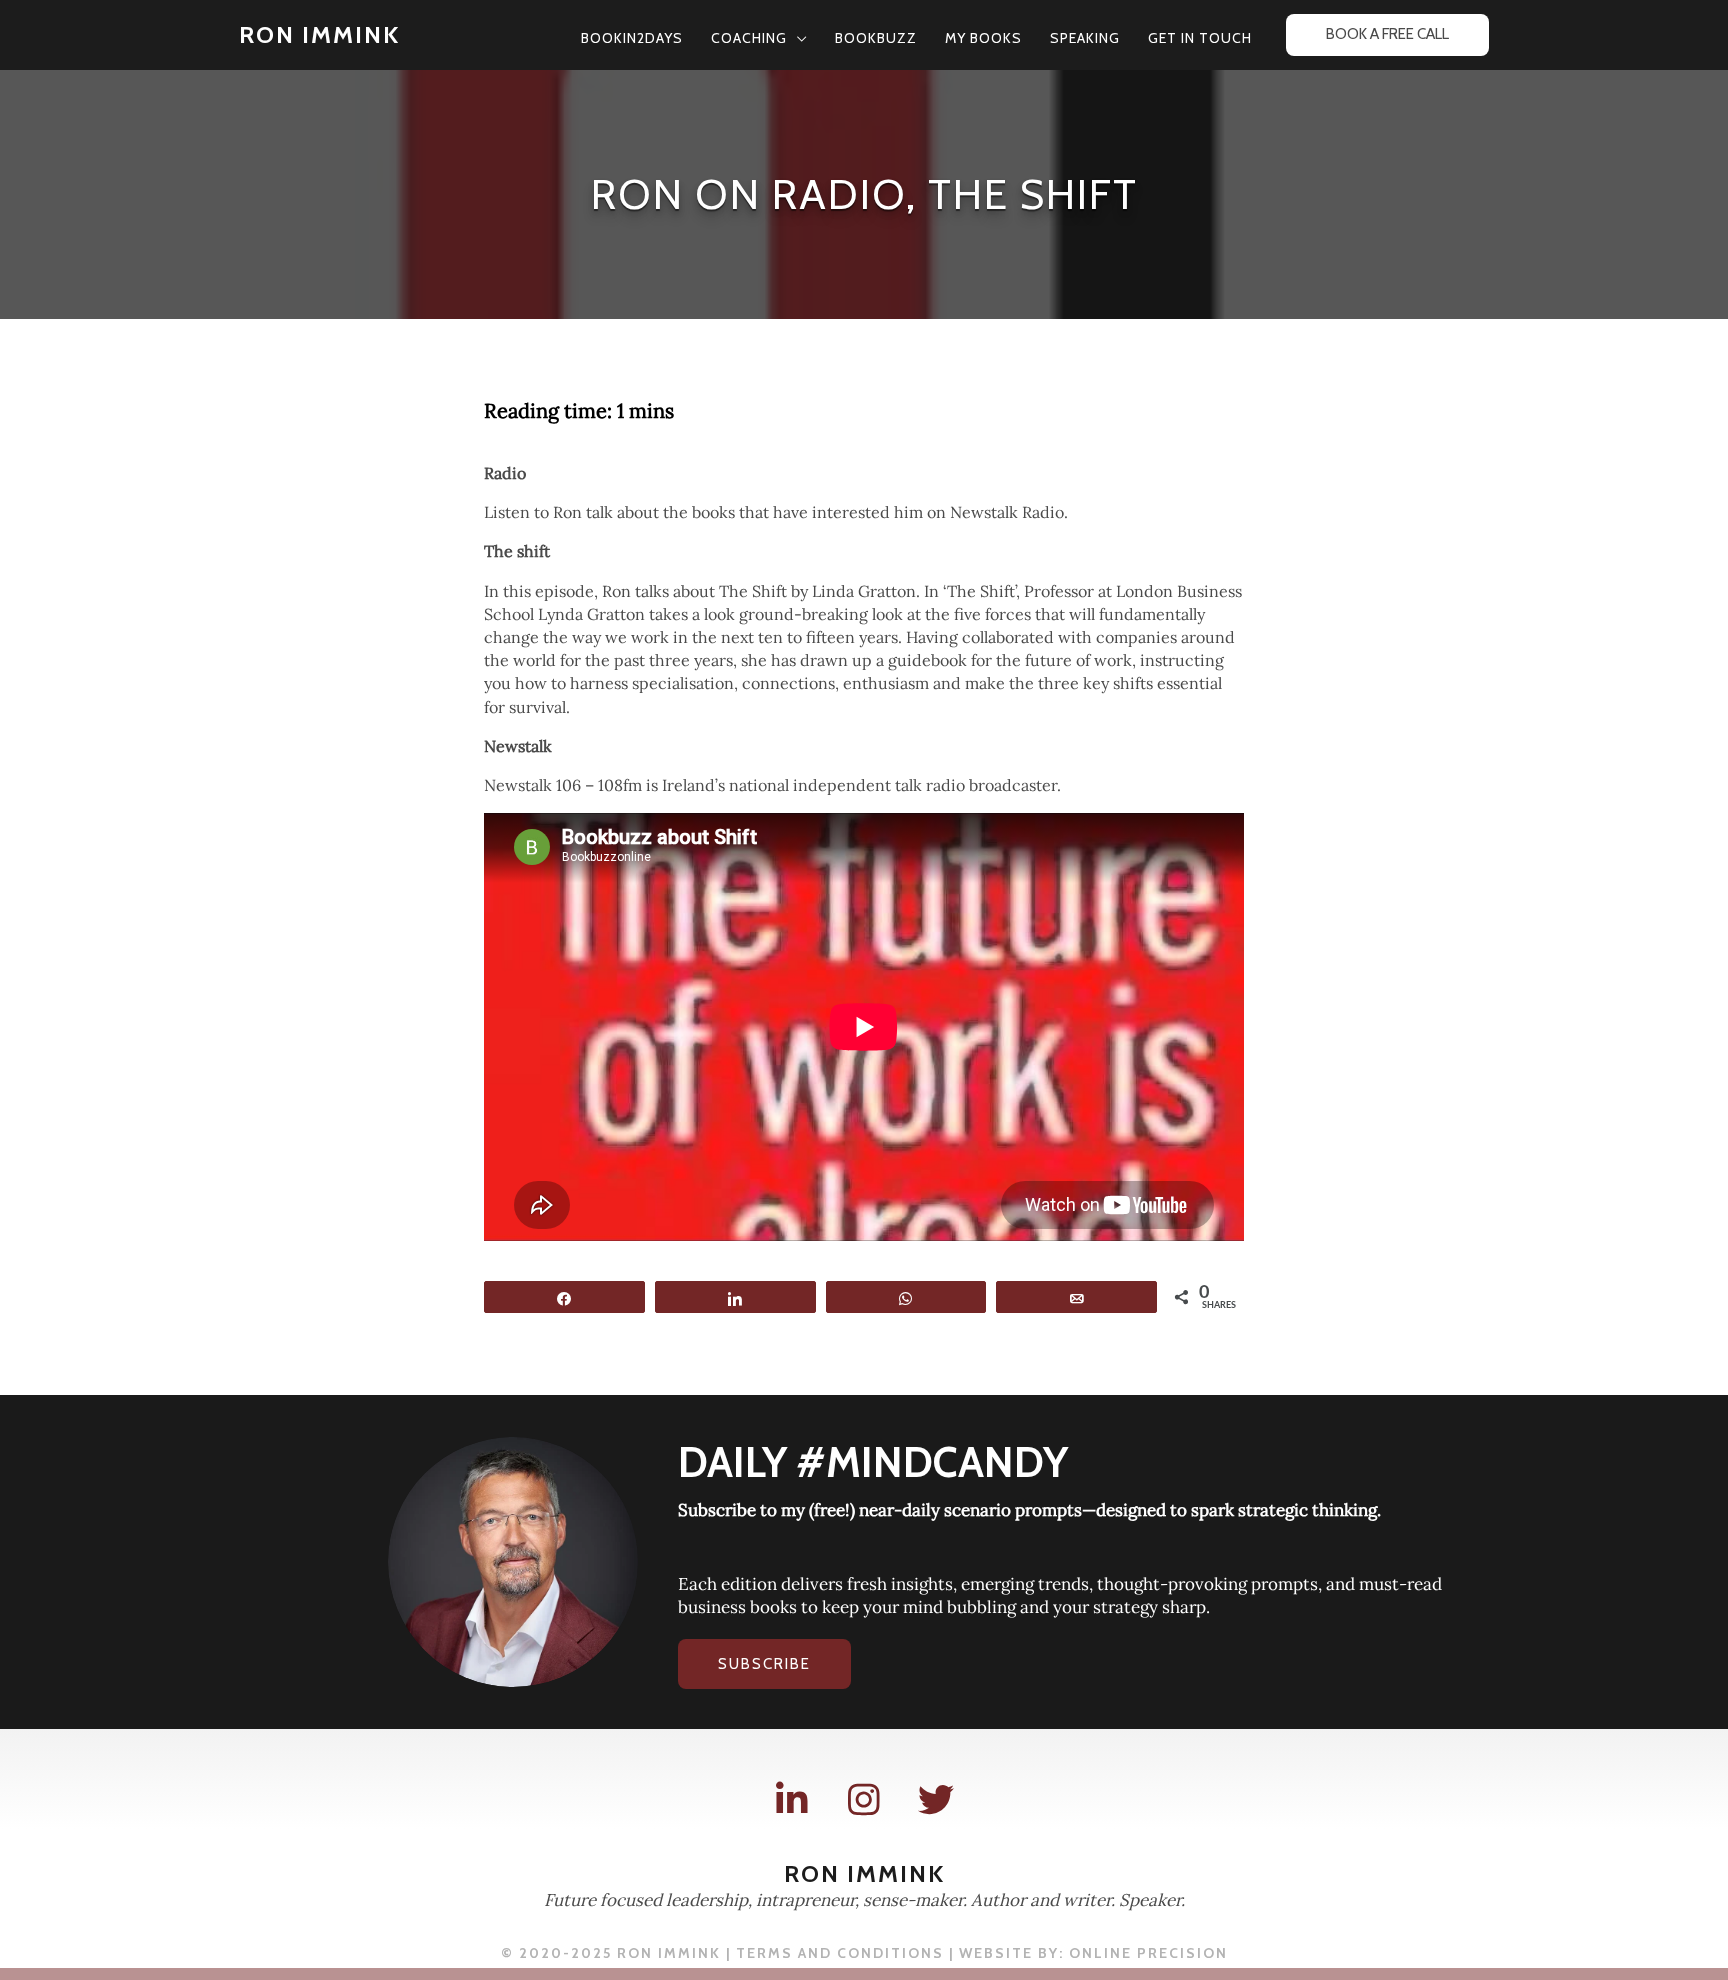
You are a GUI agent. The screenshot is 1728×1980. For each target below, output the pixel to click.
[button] (797, 38)
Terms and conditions (840, 1953)
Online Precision (1148, 1953)
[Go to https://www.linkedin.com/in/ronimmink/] (792, 1800)
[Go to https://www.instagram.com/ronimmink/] (864, 1800)
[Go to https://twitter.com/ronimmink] (936, 1800)
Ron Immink (319, 34)
